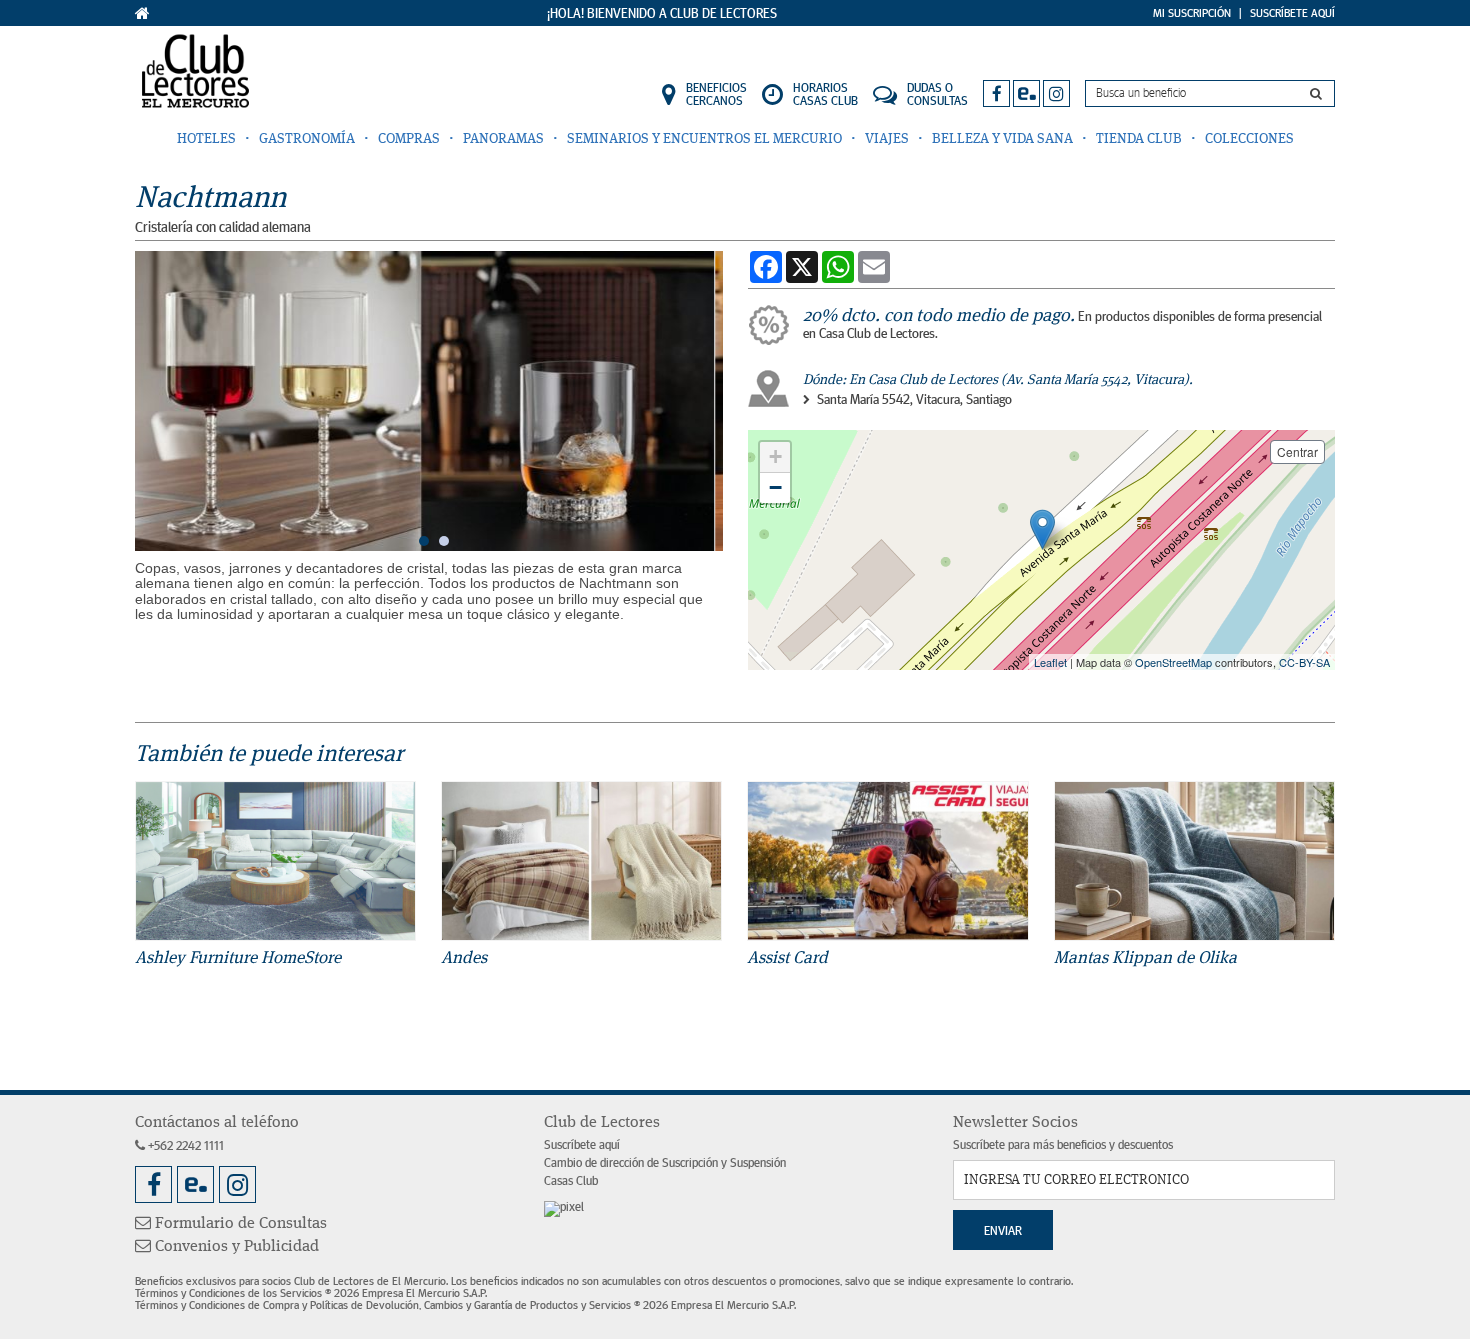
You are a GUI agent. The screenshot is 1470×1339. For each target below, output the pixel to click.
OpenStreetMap (1173, 662)
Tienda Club (1139, 139)
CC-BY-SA (1304, 662)
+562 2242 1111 (184, 1146)
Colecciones (1249, 139)
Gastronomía (307, 139)
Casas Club (571, 1181)
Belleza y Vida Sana (1002, 139)
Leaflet (1050, 662)
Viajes (887, 139)
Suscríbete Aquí (1292, 13)
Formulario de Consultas (239, 1224)
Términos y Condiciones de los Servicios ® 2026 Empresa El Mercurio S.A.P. (311, 1293)
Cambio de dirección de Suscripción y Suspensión (665, 1163)
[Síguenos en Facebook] (996, 93)
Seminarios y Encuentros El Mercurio (704, 139)
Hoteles (206, 139)
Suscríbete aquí (582, 1145)
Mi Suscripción (1192, 13)
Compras (409, 139)
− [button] (775, 487)
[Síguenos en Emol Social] (1026, 93)
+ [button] (775, 456)
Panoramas (503, 139)
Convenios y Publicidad (235, 1247)
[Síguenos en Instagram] (1056, 93)
